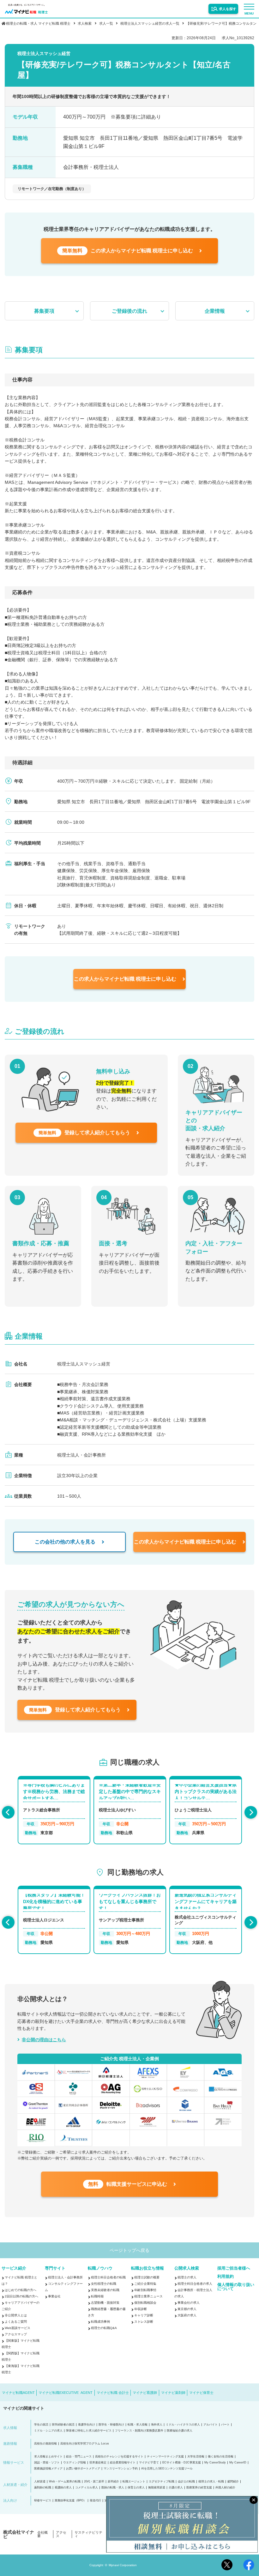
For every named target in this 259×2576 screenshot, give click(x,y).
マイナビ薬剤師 (173, 2393)
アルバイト (211, 2425)
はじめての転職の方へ (21, 2290)
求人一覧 (106, 23)
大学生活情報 (196, 2457)
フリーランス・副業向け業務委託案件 (139, 2431)
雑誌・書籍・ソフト (47, 2463)
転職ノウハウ (100, 2268)
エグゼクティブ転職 (162, 2482)
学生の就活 (41, 2425)
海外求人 (157, 2425)
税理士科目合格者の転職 (108, 2277)
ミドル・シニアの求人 (48, 2431)
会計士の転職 (186, 2482)
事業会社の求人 (189, 2303)
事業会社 (54, 2296)
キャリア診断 (144, 2315)
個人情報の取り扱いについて (236, 2287)
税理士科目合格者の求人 (195, 2284)
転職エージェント (134, 2482)
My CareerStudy (215, 2463)
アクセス (61, 2534)
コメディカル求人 (87, 2488)
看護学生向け (87, 2425)
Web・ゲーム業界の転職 (65, 2482)
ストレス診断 (144, 2322)
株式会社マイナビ (19, 2534)
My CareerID (238, 2463)
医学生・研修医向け (111, 2425)
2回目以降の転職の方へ (21, 2296)
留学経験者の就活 (63, 2425)
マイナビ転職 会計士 (113, 2393)
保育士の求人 (136, 2488)
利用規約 (226, 2276)
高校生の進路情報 (45, 2444)
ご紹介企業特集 (145, 2284)
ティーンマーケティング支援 (165, 2457)
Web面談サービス (18, 2328)
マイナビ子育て (149, 2463)
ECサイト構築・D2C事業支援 (182, 2463)
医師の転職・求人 (113, 2488)
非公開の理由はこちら (44, 2040)
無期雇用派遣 (157, 2488)
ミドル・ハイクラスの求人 (183, 2425)
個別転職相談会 (145, 2303)
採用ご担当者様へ (234, 2268)
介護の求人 (176, 2488)
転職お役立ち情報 (148, 2268)
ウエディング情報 (75, 2463)
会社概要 (42, 2534)
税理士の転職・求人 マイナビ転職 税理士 (38, 23)
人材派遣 (40, 2482)
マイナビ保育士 (201, 2393)
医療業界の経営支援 (199, 2488)
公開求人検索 (187, 2268)
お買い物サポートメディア (83, 2469)
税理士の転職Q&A (104, 2328)
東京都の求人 (187, 2309)
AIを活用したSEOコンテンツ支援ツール (167, 2469)
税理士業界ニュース (148, 2296)
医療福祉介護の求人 (180, 2431)
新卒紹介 (113, 2482)
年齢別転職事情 (145, 2290)
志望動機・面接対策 (105, 2303)
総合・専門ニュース (79, 2457)
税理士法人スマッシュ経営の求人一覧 (150, 23)
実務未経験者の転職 (105, 2290)
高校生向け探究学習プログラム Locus (85, 2444)
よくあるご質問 (16, 2322)
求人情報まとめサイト (48, 2457)
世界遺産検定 (98, 2463)
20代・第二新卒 (94, 2482)
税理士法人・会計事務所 (65, 2277)
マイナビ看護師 (145, 2393)
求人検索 (85, 23)
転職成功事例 (100, 2322)
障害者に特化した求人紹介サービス (89, 2431)
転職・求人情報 (138, 2425)
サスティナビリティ (88, 2534)
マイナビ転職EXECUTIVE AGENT (66, 2393)
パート (225, 2425)
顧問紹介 (233, 2482)
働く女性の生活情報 (221, 2457)
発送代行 (95, 2501)
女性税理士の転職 (104, 2284)
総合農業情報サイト (123, 2463)
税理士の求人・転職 (211, 2482)
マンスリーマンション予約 (121, 2469)
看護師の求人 (63, 2488)
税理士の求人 (187, 2277)
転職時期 (97, 2296)
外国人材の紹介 (225, 2488)
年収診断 (141, 2309)
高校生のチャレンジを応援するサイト (119, 2457)
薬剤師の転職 (43, 2488)
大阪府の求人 (187, 2315)
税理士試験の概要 (147, 2277)
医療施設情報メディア (48, 2469)
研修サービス (43, 2501)
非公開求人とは (16, 2315)
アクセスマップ (16, 2334)
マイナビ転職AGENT (18, 2393)
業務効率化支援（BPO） (70, 2501)
